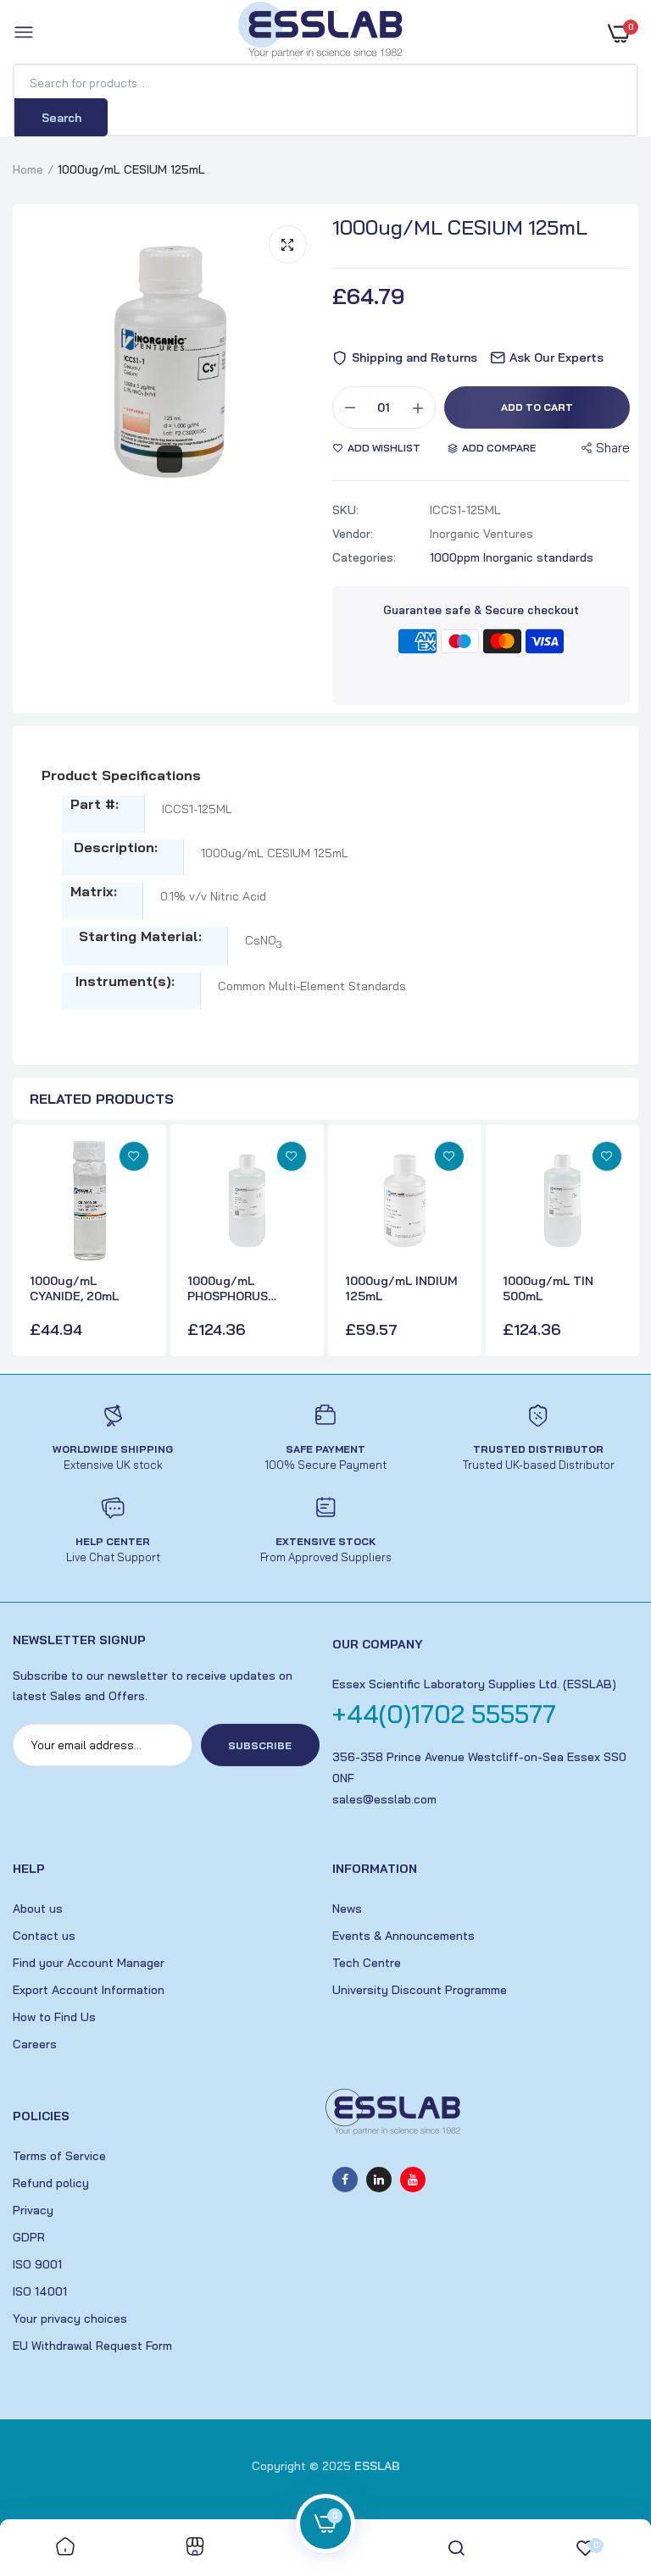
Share (613, 448)
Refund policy (51, 2183)
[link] (134, 1156)
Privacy (33, 2210)
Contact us (44, 1936)
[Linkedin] (379, 2180)
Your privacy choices (70, 2318)
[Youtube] (413, 2180)
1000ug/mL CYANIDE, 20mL (74, 1288)
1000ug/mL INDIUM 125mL (401, 1288)
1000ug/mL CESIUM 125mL (460, 227)
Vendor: (353, 534)
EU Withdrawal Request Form (92, 2346)
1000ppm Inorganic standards (512, 557)
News (347, 1908)
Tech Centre (367, 1963)
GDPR (29, 2237)
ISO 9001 (37, 2264)
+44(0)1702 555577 (444, 1714)
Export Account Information (89, 1990)
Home (28, 169)
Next (621, 1243)
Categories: (364, 557)
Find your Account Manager (89, 1963)
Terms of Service (59, 2156)
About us (38, 1908)
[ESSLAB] (321, 33)
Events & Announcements (403, 1936)
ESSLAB (377, 2466)
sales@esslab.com (384, 1799)
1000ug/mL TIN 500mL (548, 1288)
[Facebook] (345, 2180)
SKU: (345, 510)
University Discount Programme (420, 1990)
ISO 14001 (40, 2291)
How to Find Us (54, 2017)
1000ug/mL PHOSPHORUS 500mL (228, 1288)
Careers (35, 2044)
